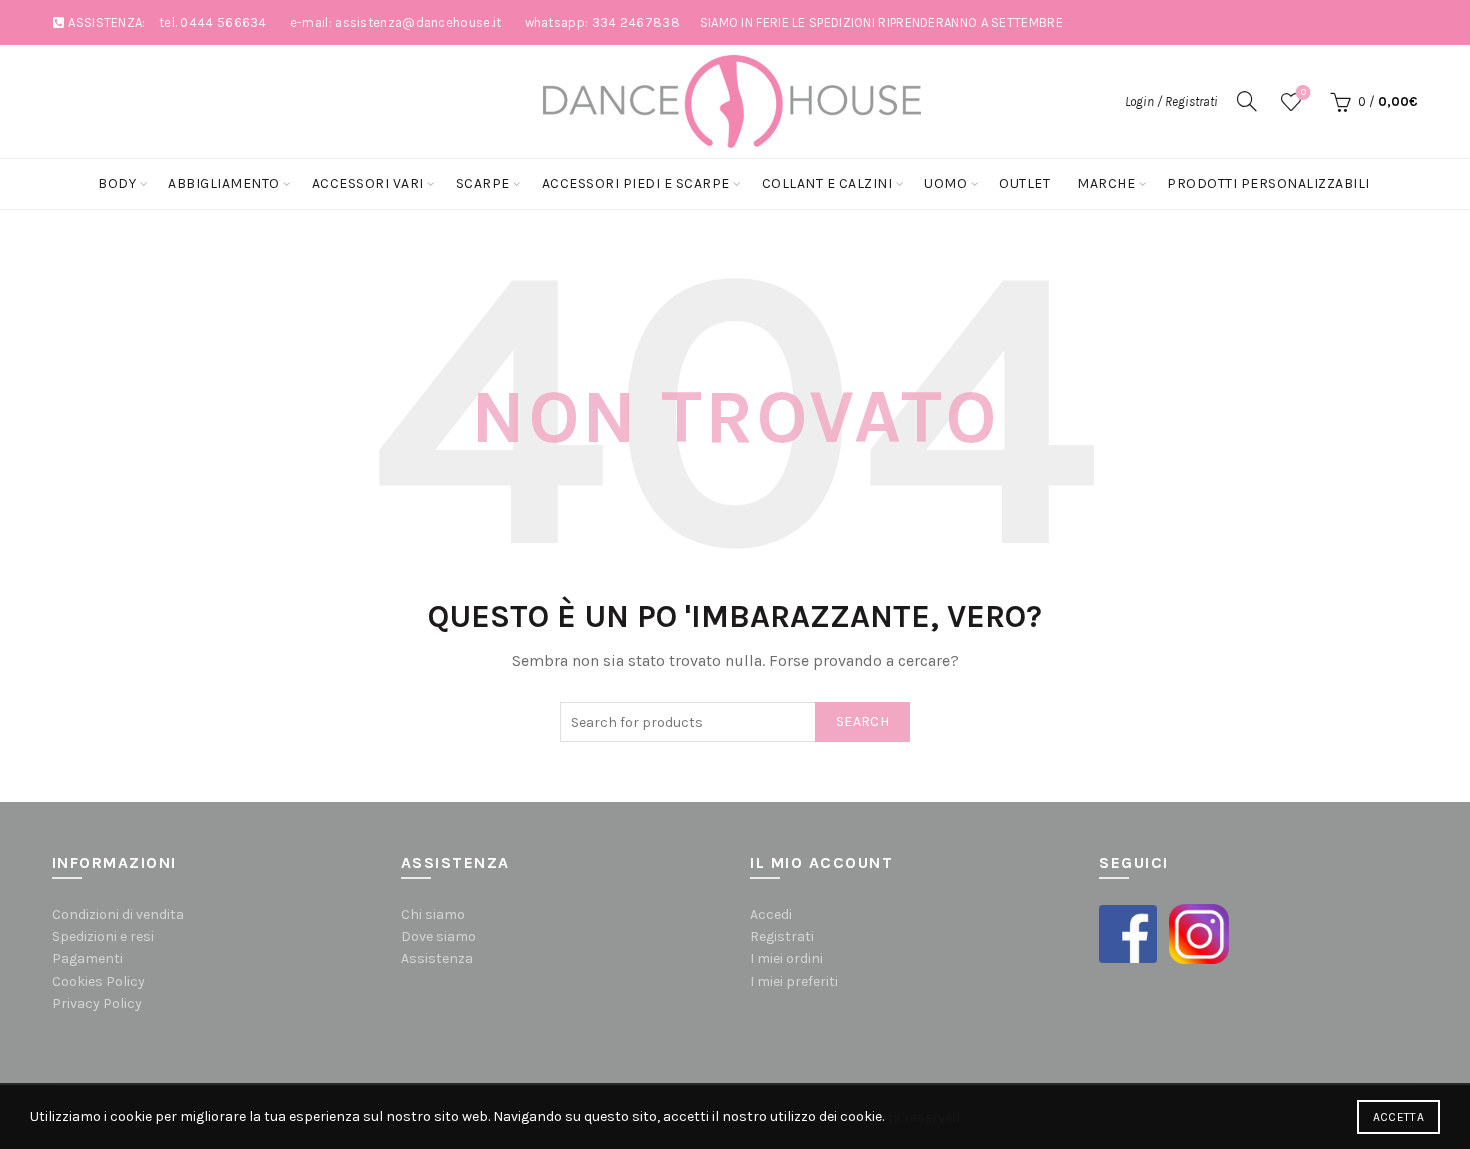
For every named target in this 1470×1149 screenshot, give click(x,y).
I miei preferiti (794, 981)
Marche (1106, 183)
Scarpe (483, 183)
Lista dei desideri (1303, 92)
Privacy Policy (97, 1003)
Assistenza (437, 958)
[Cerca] (1247, 101)
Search (862, 721)
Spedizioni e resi (103, 936)
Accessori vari (368, 183)
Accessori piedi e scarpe (636, 183)
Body (117, 183)
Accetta (1398, 1117)
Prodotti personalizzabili (1268, 183)
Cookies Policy (98, 981)
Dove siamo (438, 936)
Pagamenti (87, 958)
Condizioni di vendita (118, 914)
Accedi (771, 914)
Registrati (782, 936)
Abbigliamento (224, 183)
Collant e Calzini (827, 183)
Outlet (1024, 183)
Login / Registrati (1171, 101)
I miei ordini (786, 958)
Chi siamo (433, 914)
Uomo (945, 183)
